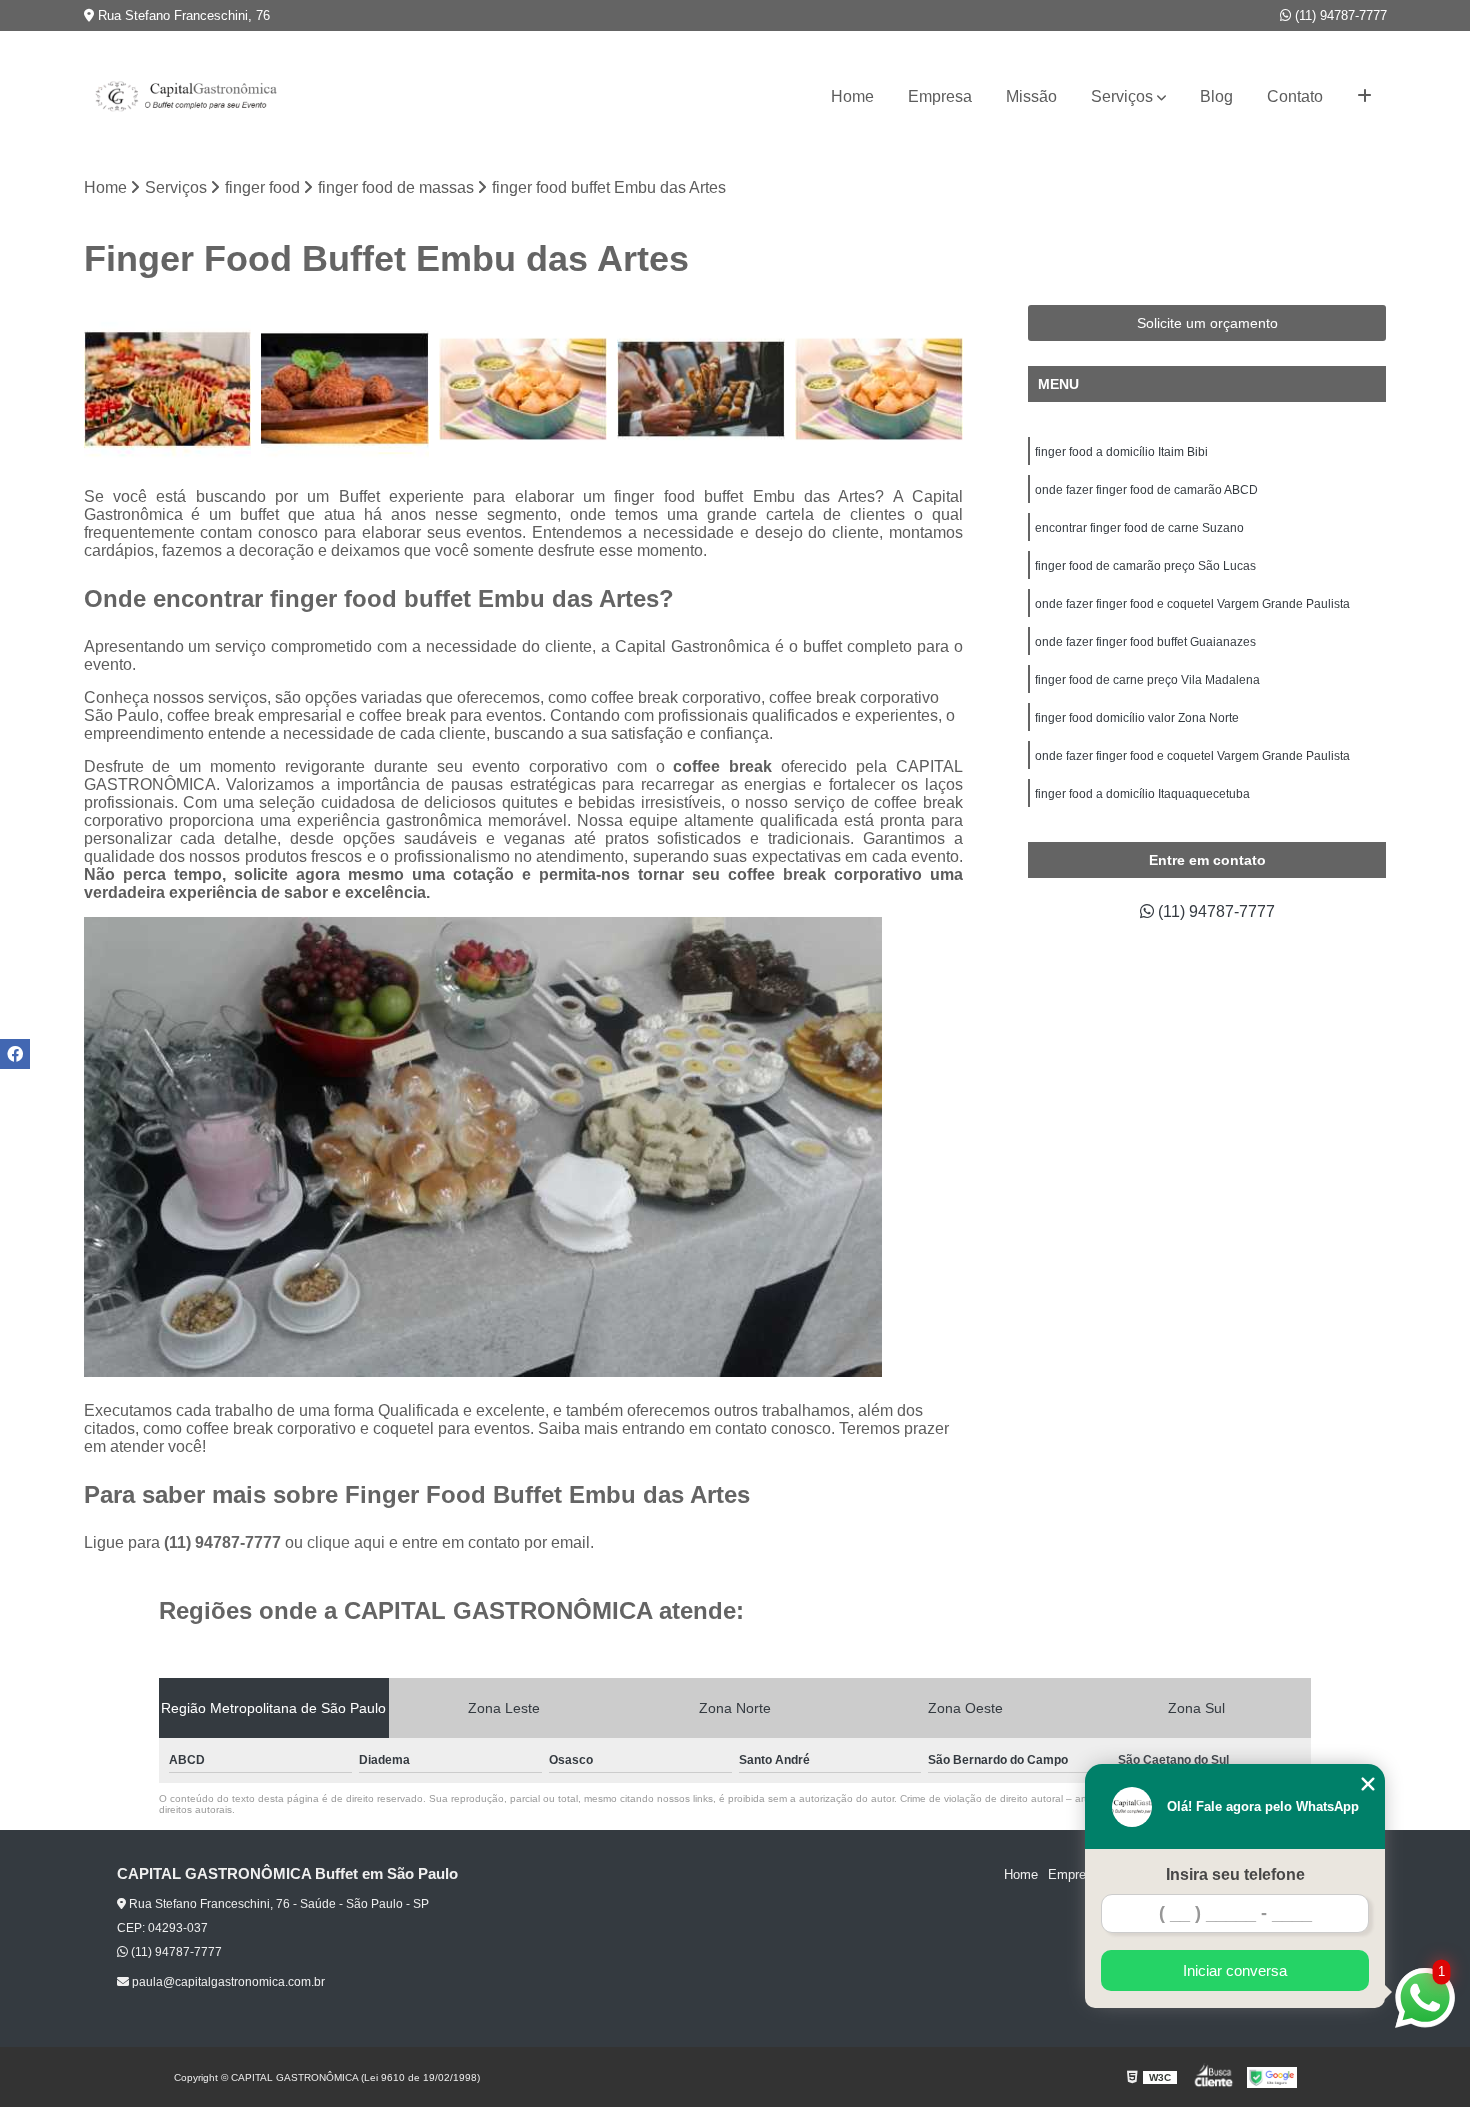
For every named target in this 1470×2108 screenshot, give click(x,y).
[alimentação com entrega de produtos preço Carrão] (168, 389)
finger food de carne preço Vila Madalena (1147, 680)
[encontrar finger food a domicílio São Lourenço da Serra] (879, 389)
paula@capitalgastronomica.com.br (227, 1982)
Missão (1031, 96)
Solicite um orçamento (1207, 323)
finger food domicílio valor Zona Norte (1137, 718)
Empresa (940, 96)
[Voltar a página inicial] (184, 97)
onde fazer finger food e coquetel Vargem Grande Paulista (1192, 604)
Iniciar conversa (1235, 1970)
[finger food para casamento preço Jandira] (345, 389)
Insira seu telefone (1235, 1874)
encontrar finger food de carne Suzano (1139, 528)
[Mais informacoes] (1364, 97)
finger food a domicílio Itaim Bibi (1121, 452)
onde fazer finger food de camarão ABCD (1146, 490)
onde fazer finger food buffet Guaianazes (1145, 642)
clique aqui (346, 1542)
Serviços (1122, 96)
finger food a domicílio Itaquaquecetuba (1142, 794)
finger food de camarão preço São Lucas (1145, 566)
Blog (1216, 96)
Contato (1295, 96)
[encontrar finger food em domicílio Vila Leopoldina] (523, 389)
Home (852, 96)
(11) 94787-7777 (1339, 15)
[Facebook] (15, 1054)
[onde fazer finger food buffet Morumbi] (701, 389)
